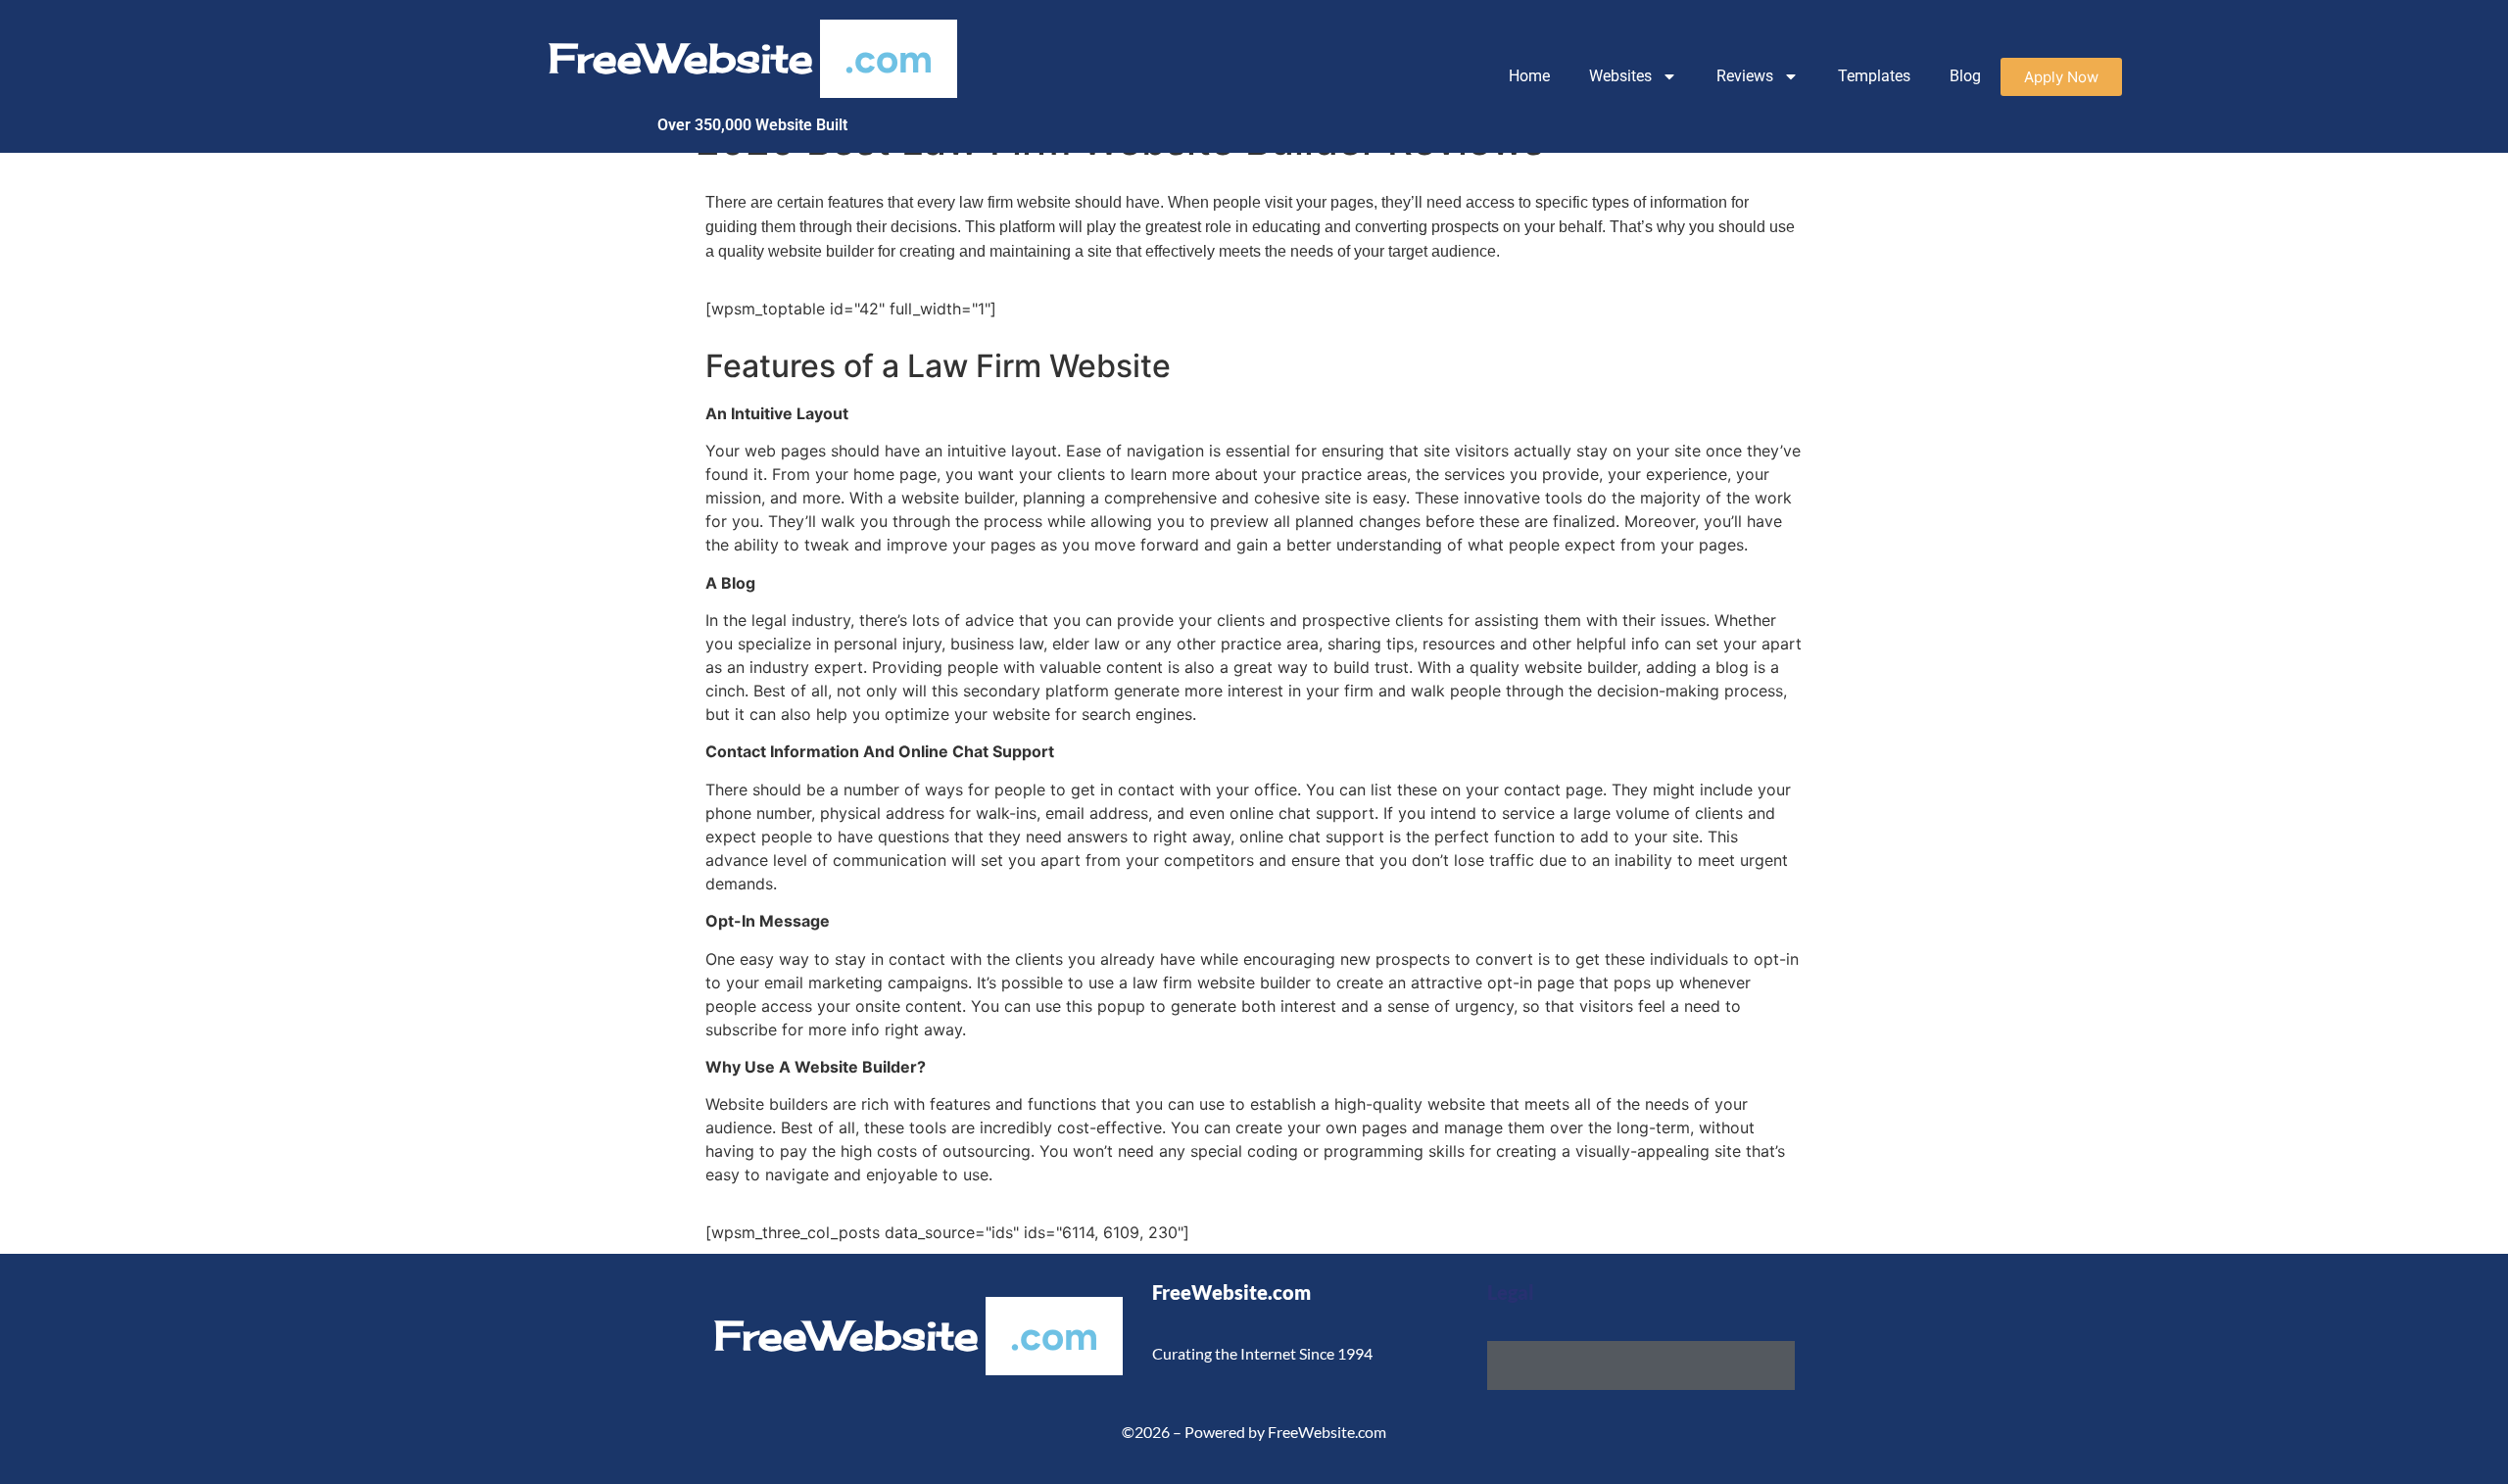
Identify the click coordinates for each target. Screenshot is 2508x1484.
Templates (1874, 76)
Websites (1620, 76)
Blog (1965, 76)
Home (1529, 76)
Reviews (1745, 76)
